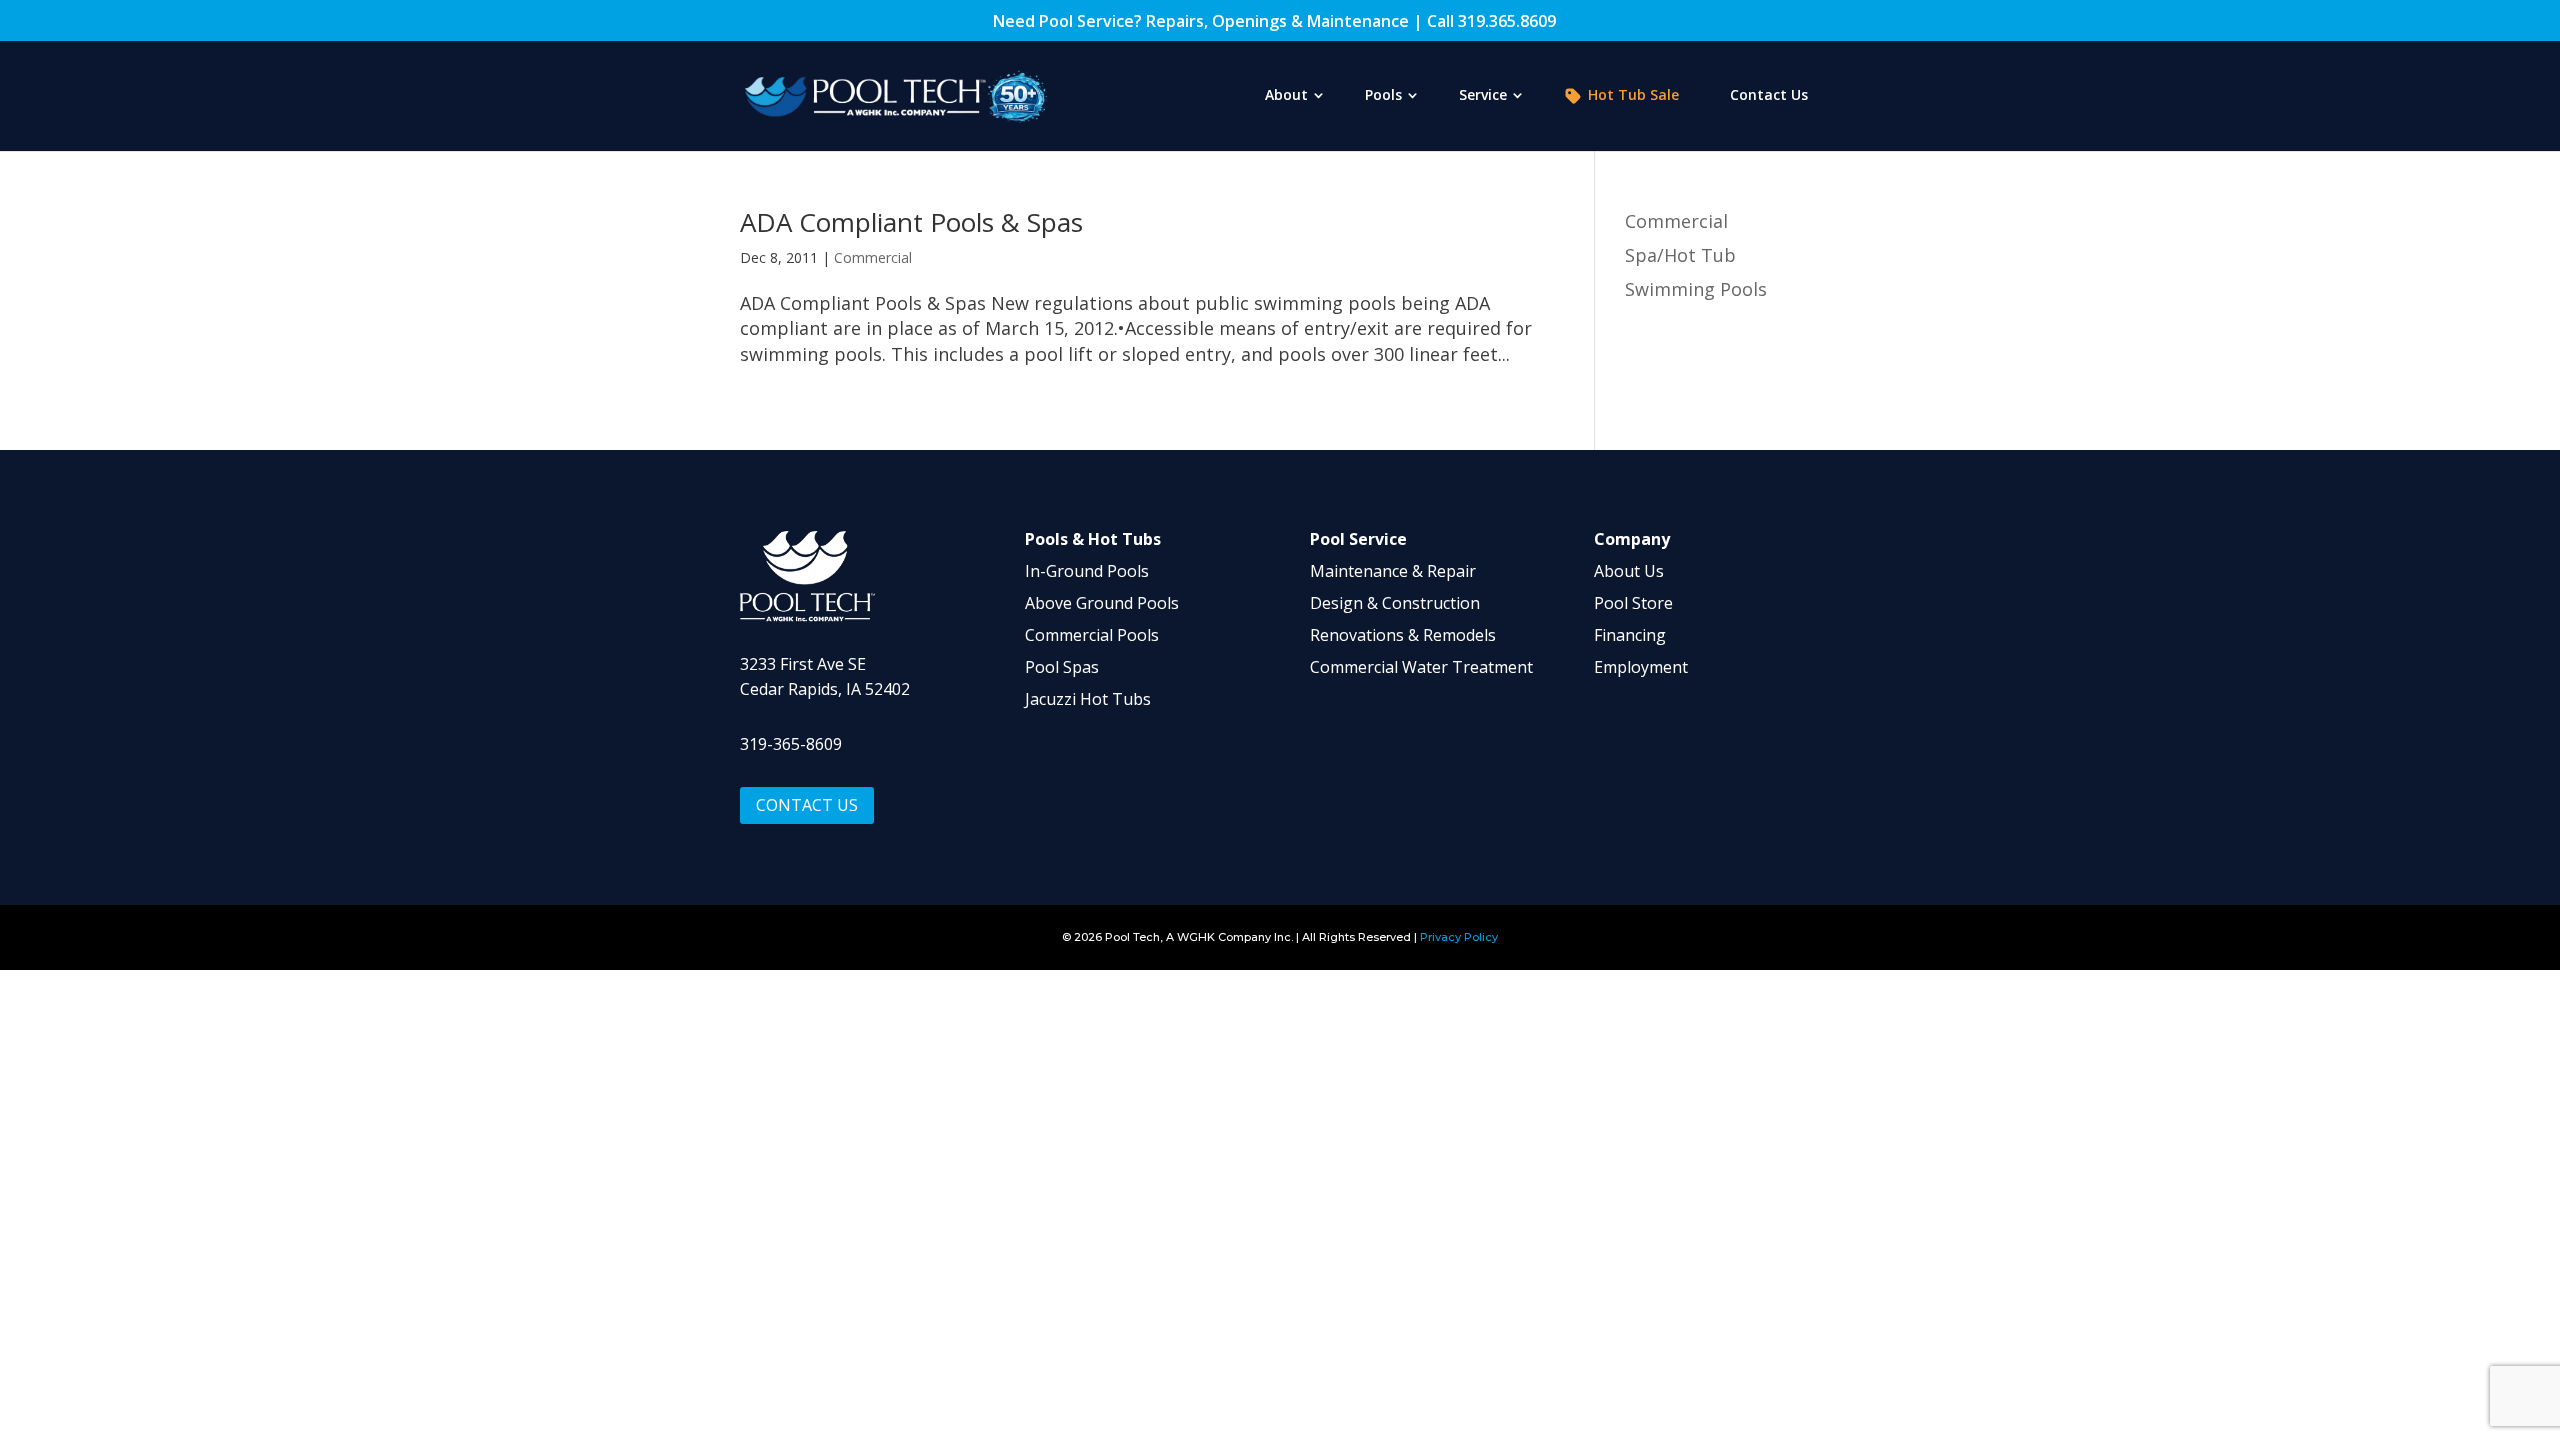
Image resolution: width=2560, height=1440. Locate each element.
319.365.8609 (1507, 21)
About (1286, 96)
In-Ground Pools (1087, 571)
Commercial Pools (1092, 635)
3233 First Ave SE (803, 664)
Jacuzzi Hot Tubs (1088, 699)
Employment (1641, 667)
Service (1483, 96)
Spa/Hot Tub (1680, 255)
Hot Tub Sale (1633, 95)
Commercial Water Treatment (1421, 667)
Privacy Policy (1459, 937)
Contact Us (1769, 96)
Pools (1383, 96)
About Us (1629, 571)
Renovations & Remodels (1403, 635)
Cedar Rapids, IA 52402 (825, 689)
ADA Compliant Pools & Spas (911, 222)
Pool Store (1633, 603)
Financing (1630, 635)
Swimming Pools (1696, 289)
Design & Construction (1395, 603)
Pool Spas (1062, 667)
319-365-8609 (791, 744)
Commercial (873, 257)
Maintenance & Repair (1393, 571)
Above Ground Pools (1102, 603)
